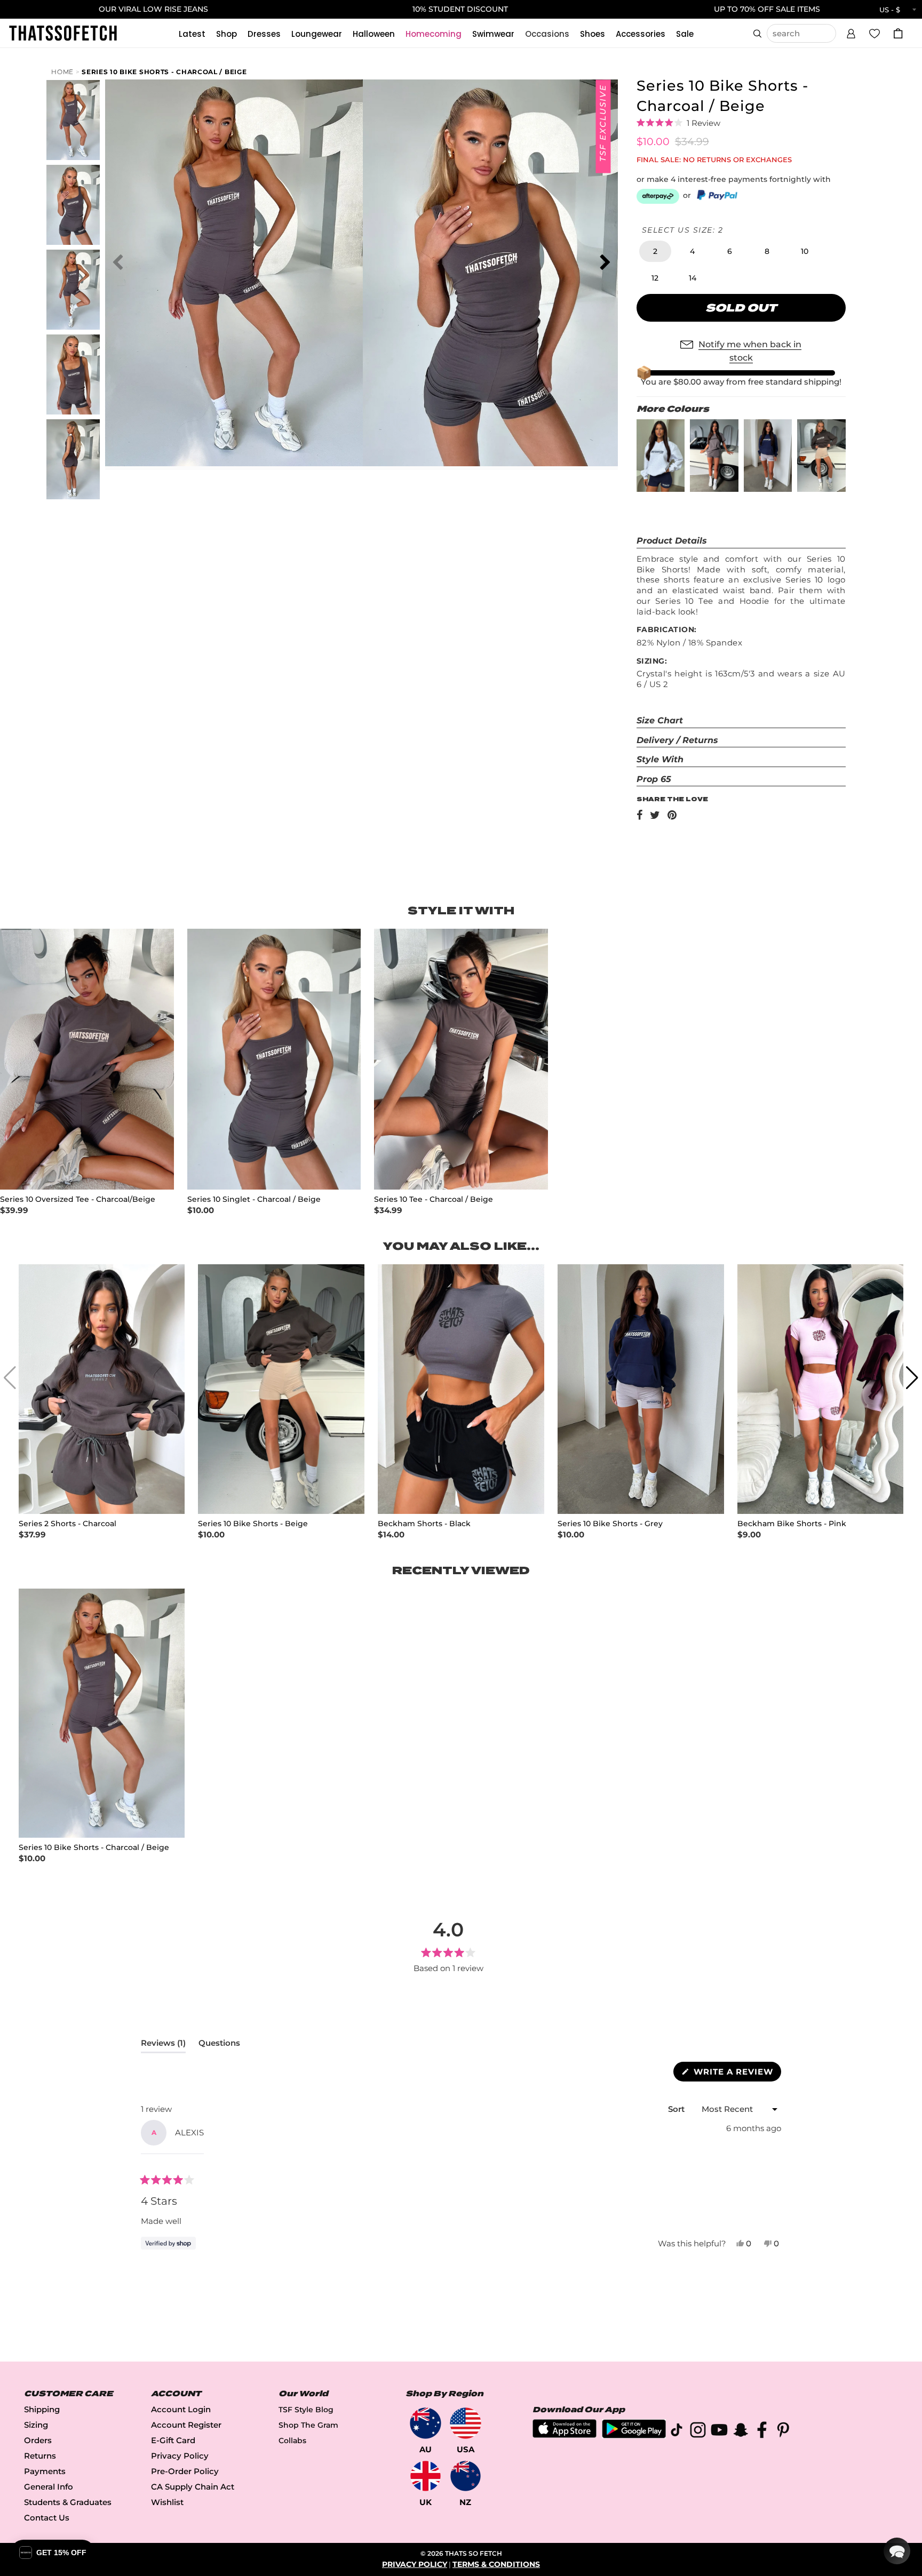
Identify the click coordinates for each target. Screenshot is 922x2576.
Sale (685, 34)
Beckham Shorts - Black (424, 1524)
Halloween (374, 34)
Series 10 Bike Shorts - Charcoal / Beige (164, 72)
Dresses (264, 34)
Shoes (593, 34)
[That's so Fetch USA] (466, 2423)
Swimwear (493, 34)
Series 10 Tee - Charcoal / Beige (434, 1199)
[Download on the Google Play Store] (634, 2435)
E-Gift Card (173, 2440)
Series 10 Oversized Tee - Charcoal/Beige (78, 1199)
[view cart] (898, 33)
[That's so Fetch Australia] (426, 2423)
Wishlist (167, 2502)
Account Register (186, 2425)
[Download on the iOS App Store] (565, 2435)
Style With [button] (660, 759)
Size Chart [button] (660, 720)
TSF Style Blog (306, 2410)
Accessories (641, 34)
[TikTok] (677, 2432)
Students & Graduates (68, 2502)
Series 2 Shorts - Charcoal (67, 1524)
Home (62, 72)
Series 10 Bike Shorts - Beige (253, 1524)
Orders (38, 2440)
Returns (40, 2456)
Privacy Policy (180, 2456)
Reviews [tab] (163, 2045)
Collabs (292, 2441)
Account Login (181, 2409)
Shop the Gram (308, 2425)
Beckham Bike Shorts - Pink (792, 1524)
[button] (851, 32)
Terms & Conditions (496, 2564)
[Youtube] (719, 2432)
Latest (192, 34)
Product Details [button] (672, 541)
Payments (45, 2471)
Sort (677, 2109)
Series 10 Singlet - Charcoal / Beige (254, 1199)
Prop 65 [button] (654, 779)
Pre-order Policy (185, 2471)
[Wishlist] (875, 33)
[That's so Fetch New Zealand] (466, 2476)
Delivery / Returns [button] (677, 740)
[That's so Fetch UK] (426, 2476)
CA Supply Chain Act (193, 2487)
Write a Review (736, 2074)
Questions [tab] (219, 2045)
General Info (49, 2487)
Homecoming (434, 34)
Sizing (36, 2425)
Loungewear (317, 34)
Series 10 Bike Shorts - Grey (610, 1524)
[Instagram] (698, 2432)
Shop (226, 34)
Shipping (42, 2409)
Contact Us (47, 2518)
